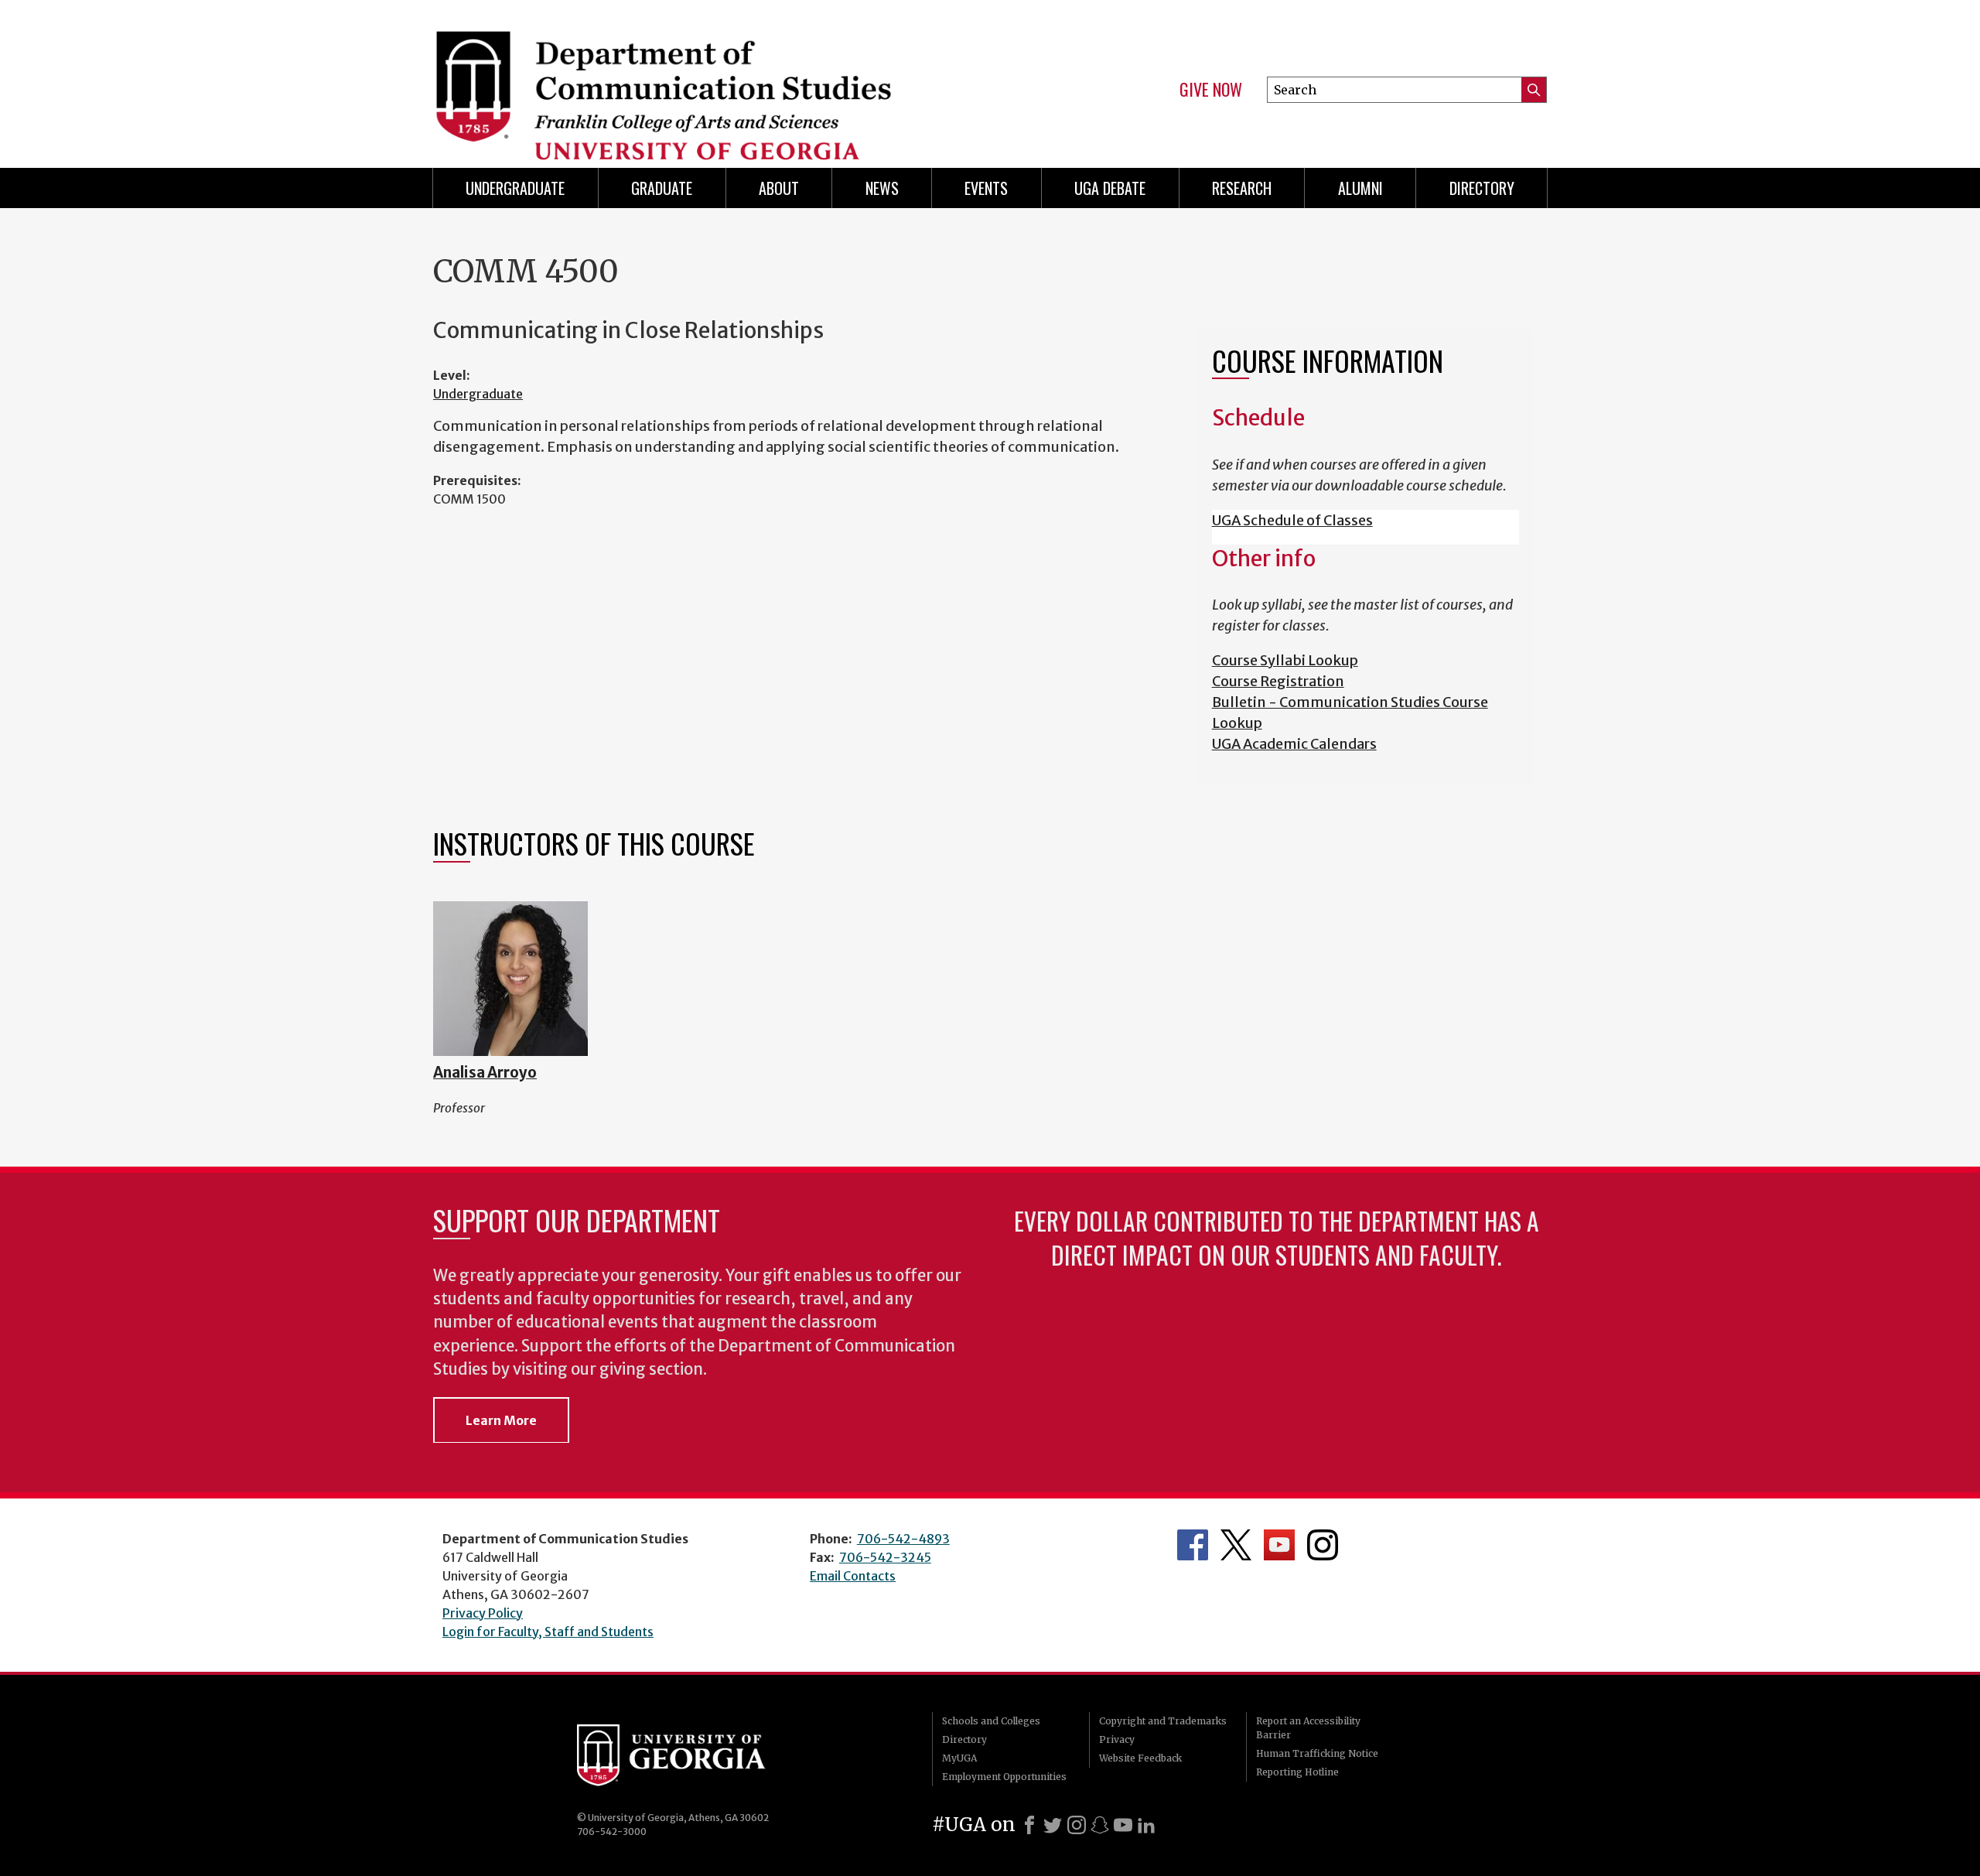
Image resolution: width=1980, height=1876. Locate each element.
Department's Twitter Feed (1236, 1545)
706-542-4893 (903, 1539)
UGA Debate (1110, 188)
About (779, 188)
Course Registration (1278, 681)
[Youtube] (1123, 1825)
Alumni (1360, 188)
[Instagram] (1077, 1825)
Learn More (501, 1420)
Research (1242, 188)
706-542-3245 (885, 1557)
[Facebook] (1029, 1825)
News (882, 188)
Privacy (1117, 1739)
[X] (1053, 1825)
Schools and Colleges (991, 1721)
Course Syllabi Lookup (1285, 660)
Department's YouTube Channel (1279, 1545)
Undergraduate (515, 188)
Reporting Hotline (1297, 1772)
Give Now (1211, 90)
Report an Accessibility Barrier (1308, 1728)
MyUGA (959, 1758)
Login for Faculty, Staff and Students (548, 1632)
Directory (1482, 188)
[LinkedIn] (1146, 1825)
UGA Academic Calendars (1294, 744)
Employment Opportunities (1004, 1777)
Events (986, 188)
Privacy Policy (483, 1613)
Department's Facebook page (1193, 1545)
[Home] (704, 77)
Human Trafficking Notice (1317, 1753)
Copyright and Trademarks (1163, 1721)
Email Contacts (853, 1576)
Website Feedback (1140, 1758)
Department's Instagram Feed (1323, 1545)
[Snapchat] (1100, 1825)
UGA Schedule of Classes (1292, 520)
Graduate (662, 188)
